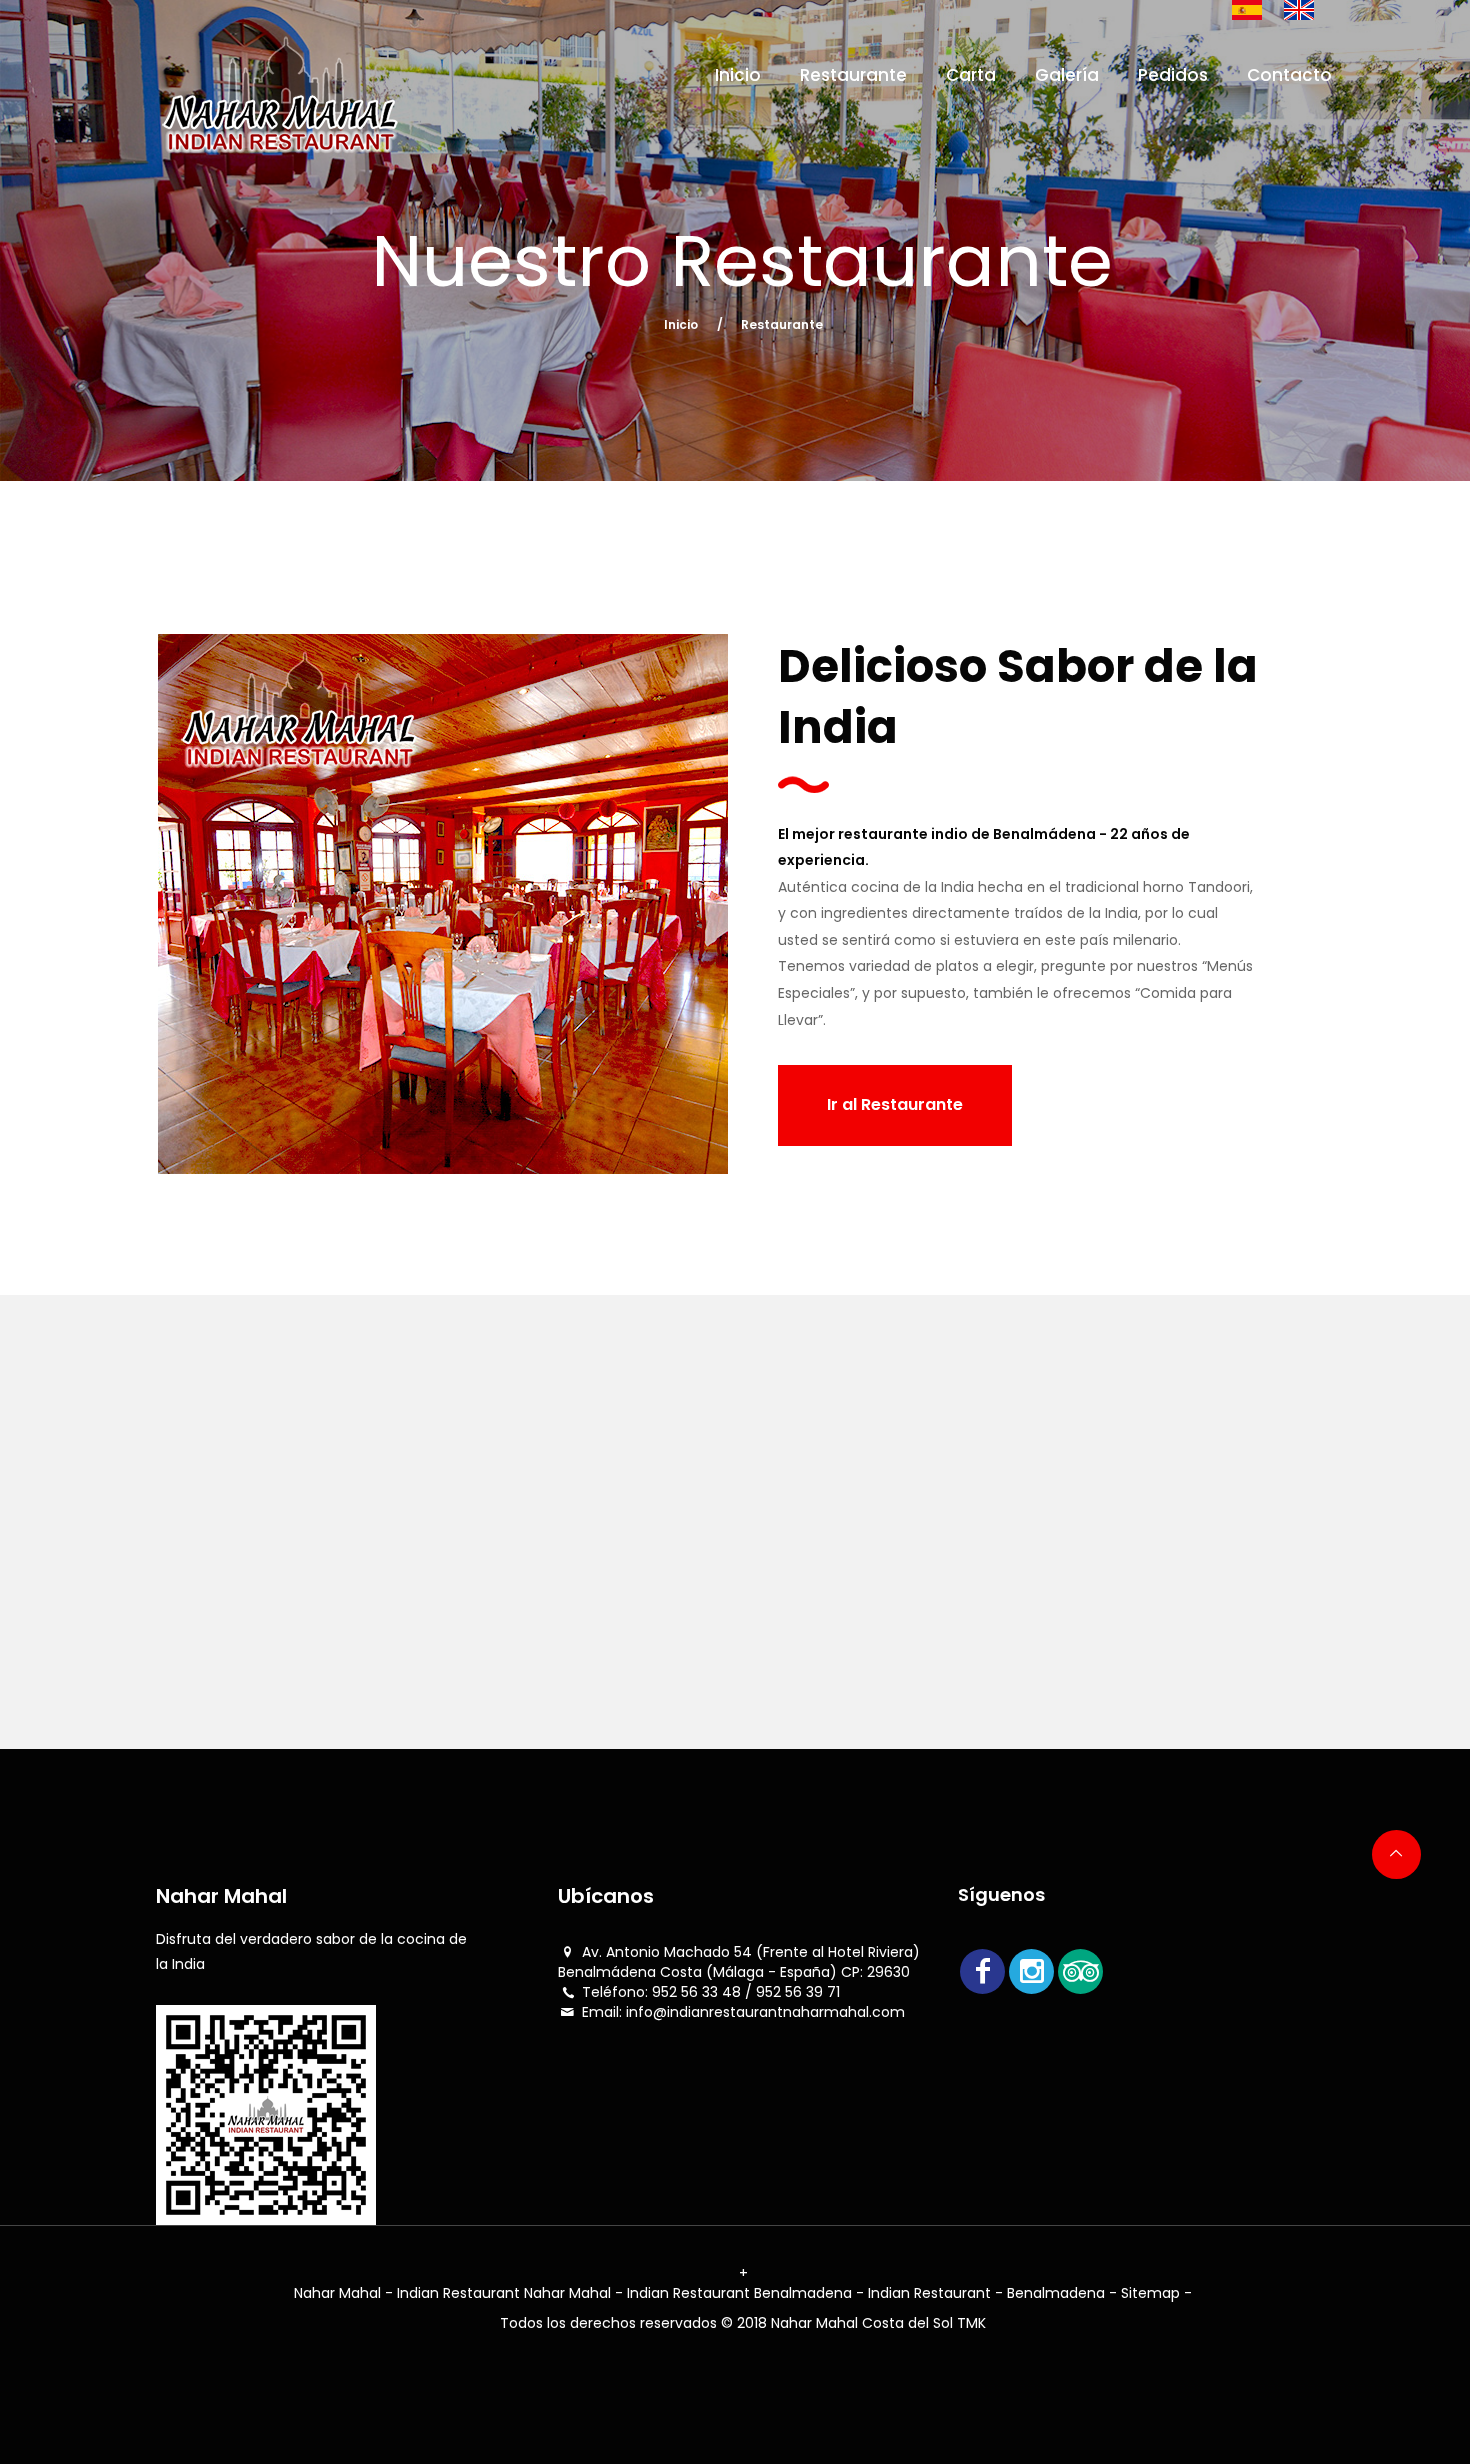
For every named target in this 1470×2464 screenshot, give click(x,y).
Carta (971, 75)
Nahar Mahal (339, 2293)
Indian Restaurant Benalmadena (741, 2293)
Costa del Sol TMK (924, 2323)
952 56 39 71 (798, 1992)
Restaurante (853, 75)
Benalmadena (1056, 2293)
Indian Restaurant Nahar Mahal (506, 2293)
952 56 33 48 (696, 1992)
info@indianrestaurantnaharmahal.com (765, 2012)
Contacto (1289, 75)
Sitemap (1150, 2293)
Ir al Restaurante (895, 1104)
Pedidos (1173, 75)
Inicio (738, 75)
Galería (1067, 75)
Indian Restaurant (929, 2293)
